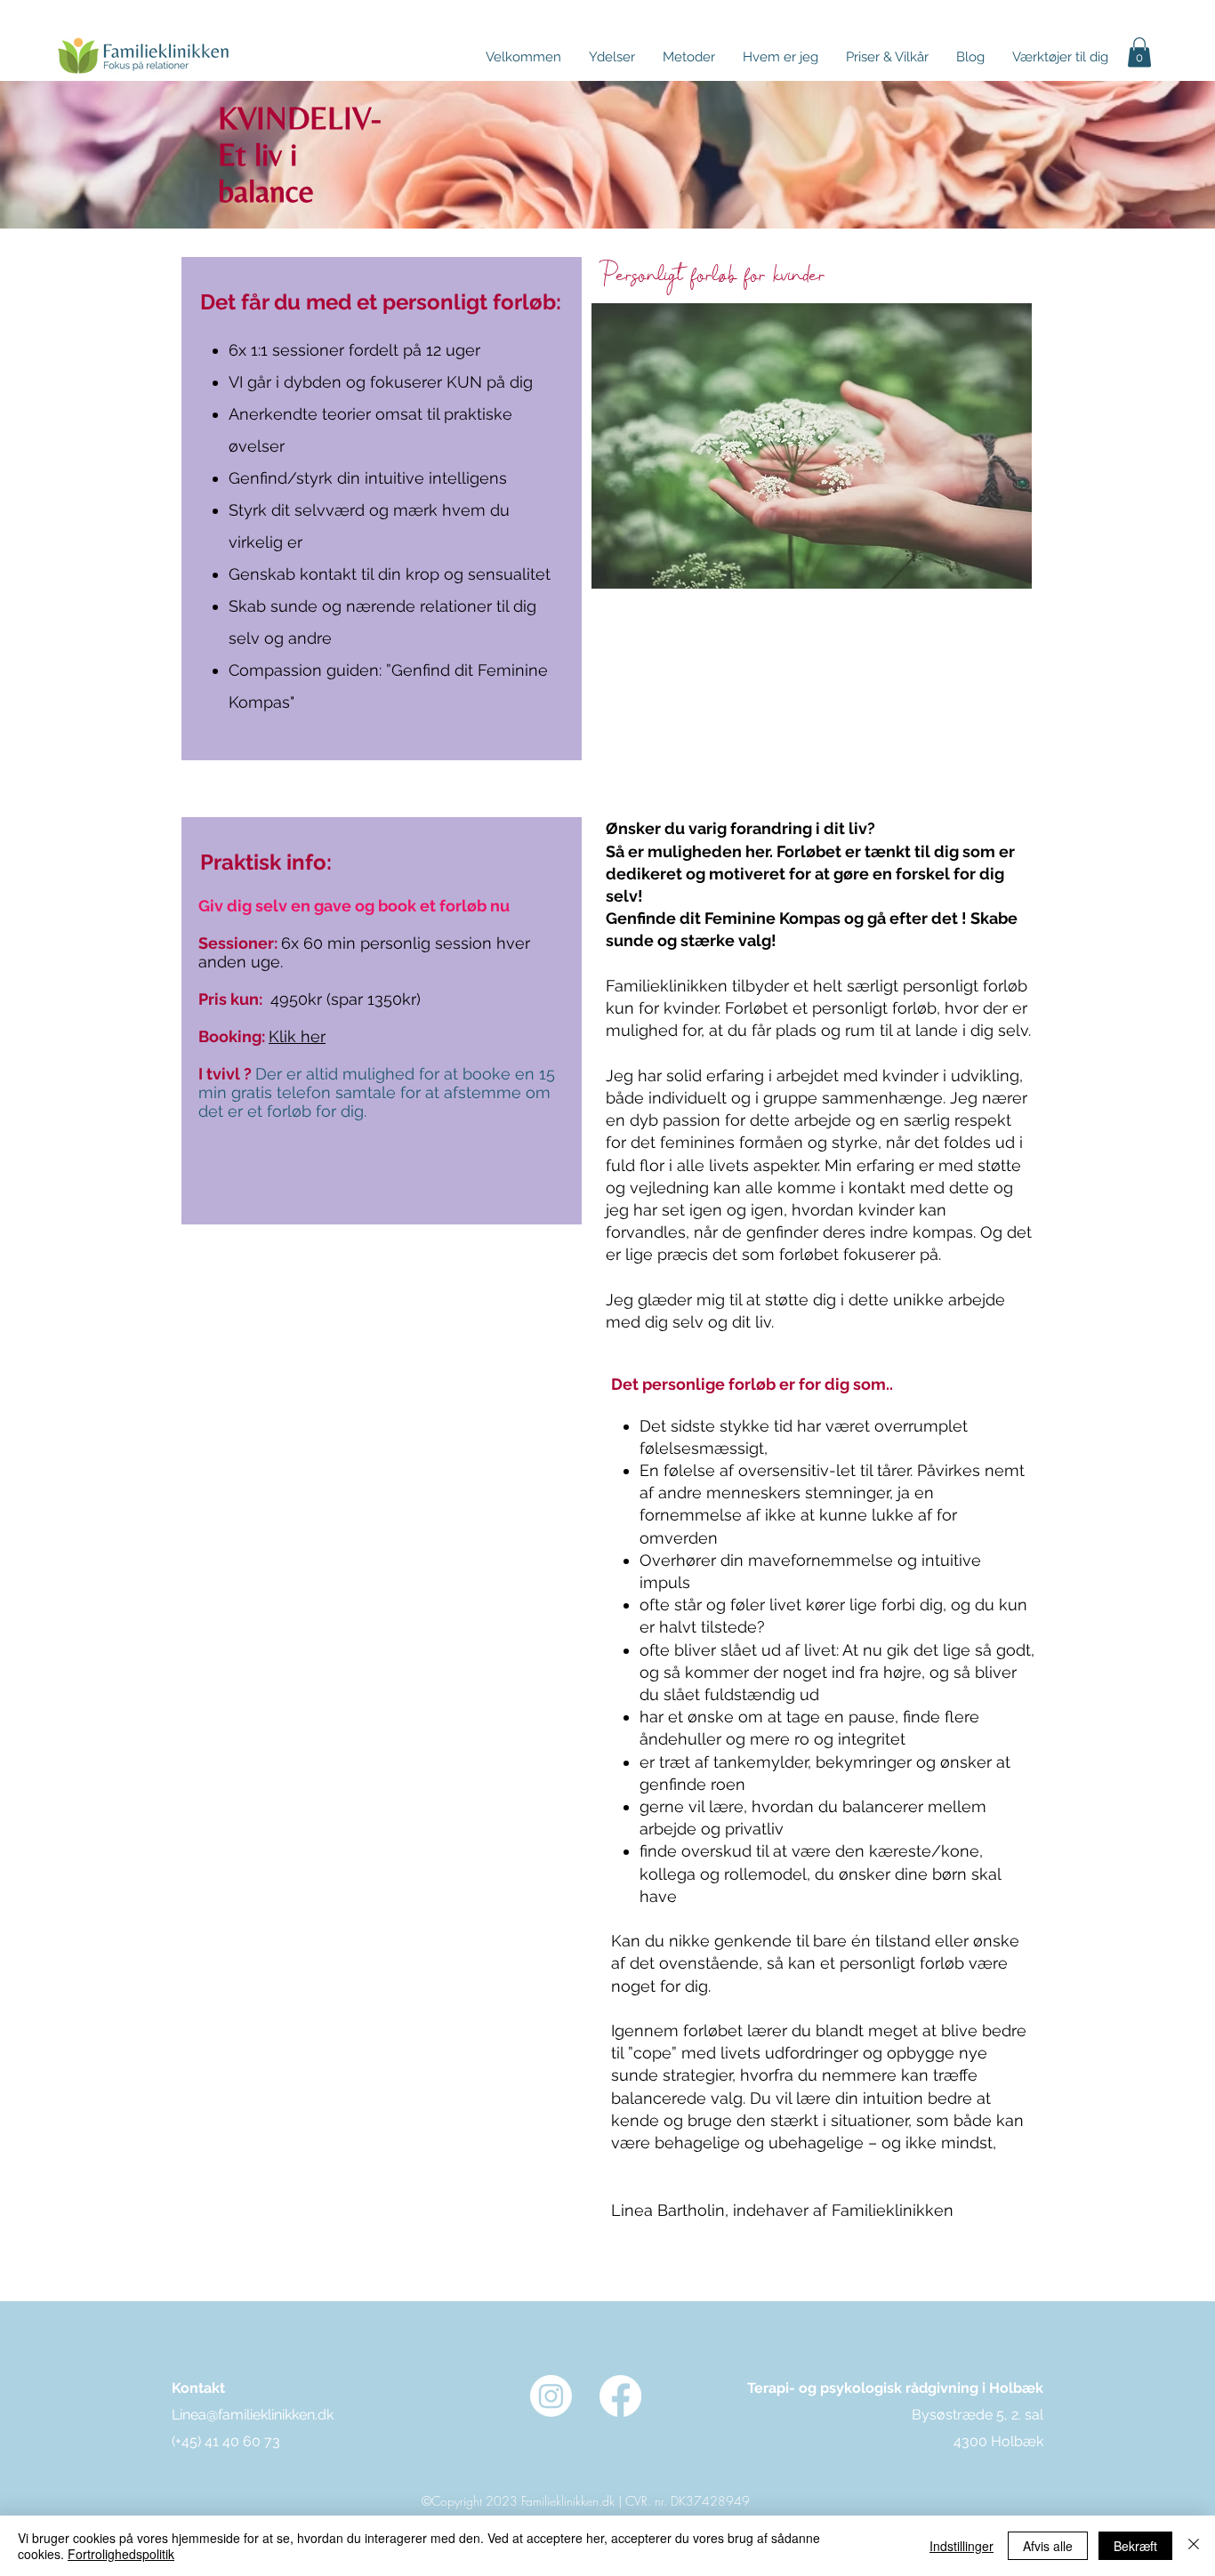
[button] (887, 57)
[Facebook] (620, 2396)
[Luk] (1194, 2546)
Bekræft (1135, 2546)
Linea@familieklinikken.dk (253, 2415)
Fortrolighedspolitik (121, 2554)
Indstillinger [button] (962, 2546)
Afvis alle (1048, 2546)
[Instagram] (551, 2396)
